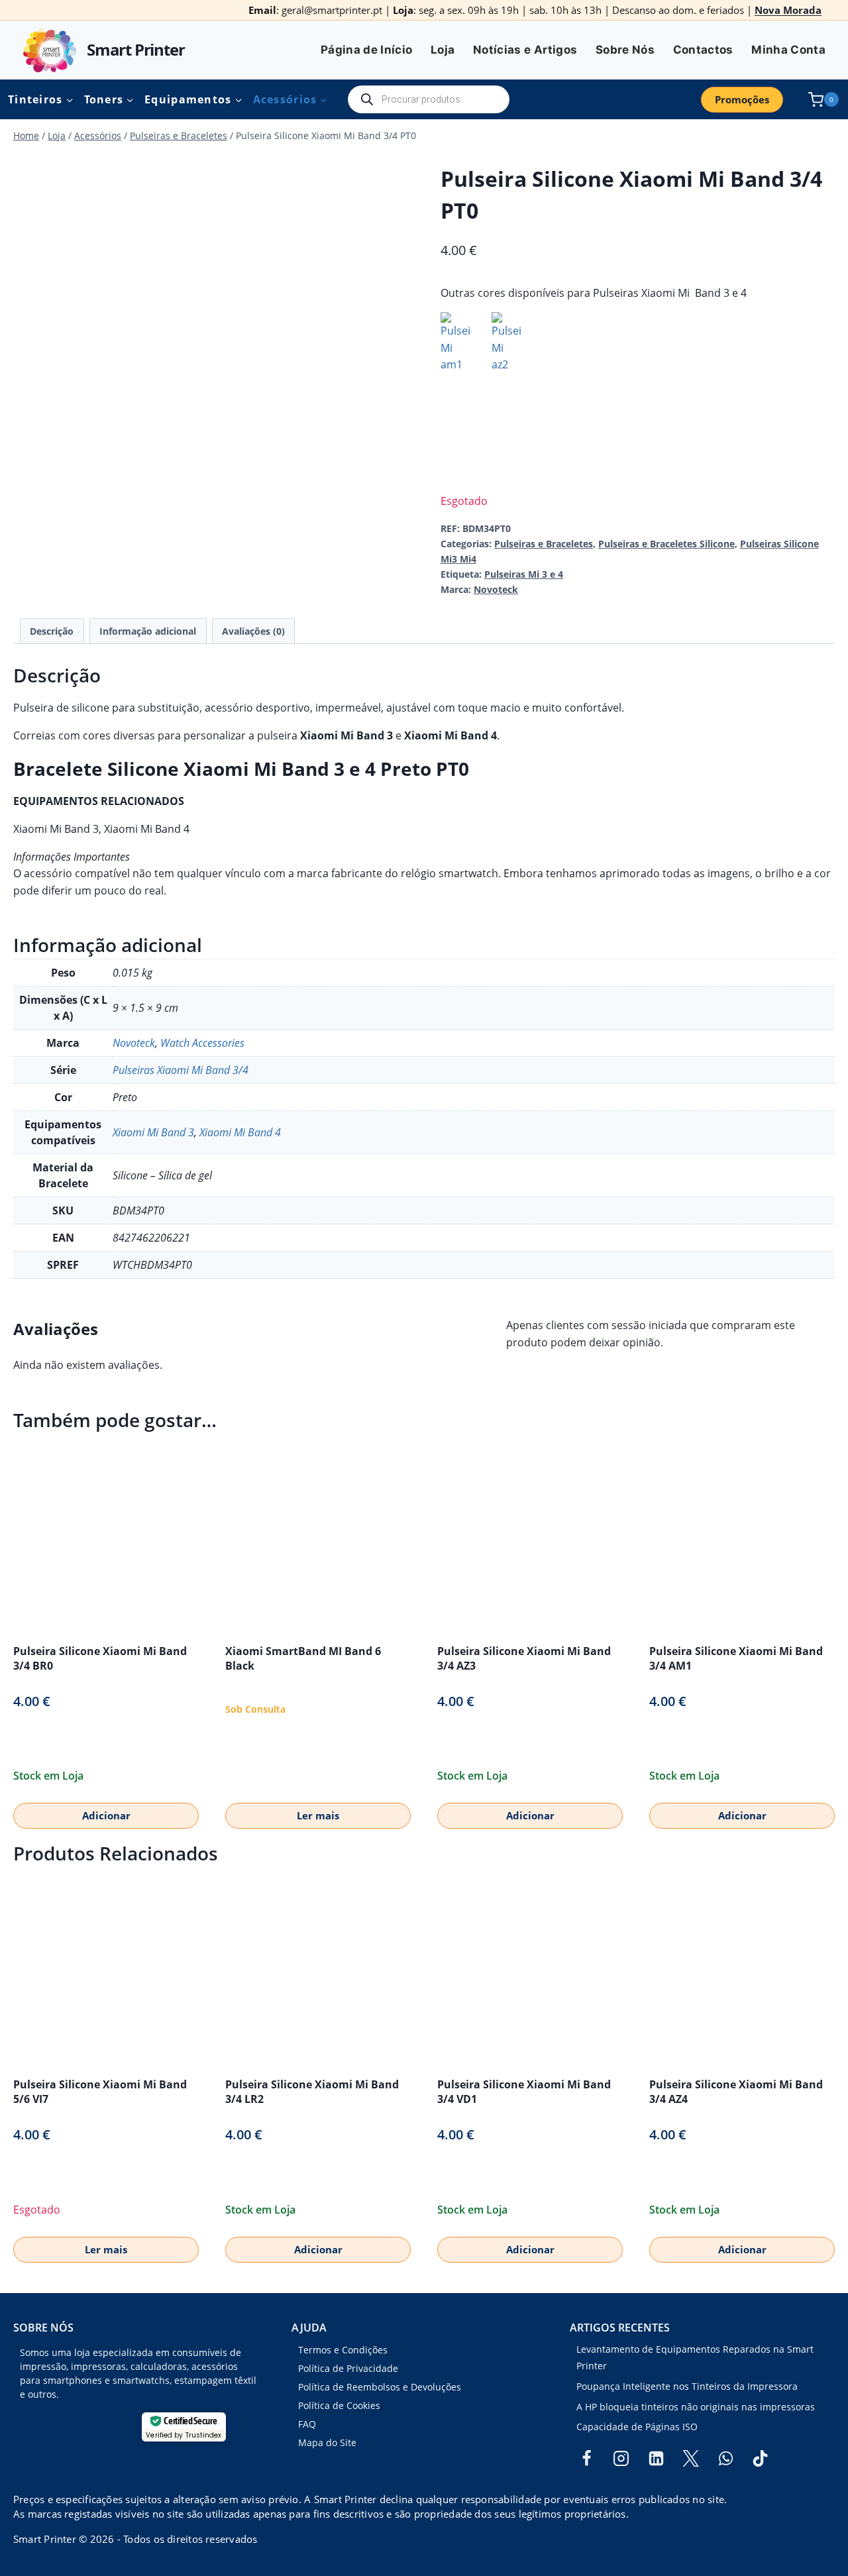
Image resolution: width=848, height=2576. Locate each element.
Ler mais (318, 1815)
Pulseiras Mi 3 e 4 (524, 574)
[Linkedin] (656, 2459)
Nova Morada (788, 10)
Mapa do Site (327, 2442)
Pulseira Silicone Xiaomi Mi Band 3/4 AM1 (736, 1658)
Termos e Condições (343, 2350)
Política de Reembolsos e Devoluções (380, 2387)
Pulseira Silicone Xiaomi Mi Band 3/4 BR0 (100, 1658)
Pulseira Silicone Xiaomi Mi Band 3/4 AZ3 (524, 1658)
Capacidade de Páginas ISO (637, 2427)
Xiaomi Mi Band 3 (153, 1132)
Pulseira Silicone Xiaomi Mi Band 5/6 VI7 (100, 2092)
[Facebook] (586, 2459)
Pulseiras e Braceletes (544, 544)
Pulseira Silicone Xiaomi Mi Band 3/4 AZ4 (736, 2092)
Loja (443, 50)
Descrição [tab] (52, 631)
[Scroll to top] (32, 2523)
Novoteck (496, 589)
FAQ (307, 2424)
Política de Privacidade (348, 2368)
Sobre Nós (625, 50)
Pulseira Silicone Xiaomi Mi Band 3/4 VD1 (524, 2092)
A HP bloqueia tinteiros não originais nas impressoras (696, 2407)
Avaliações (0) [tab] (253, 631)
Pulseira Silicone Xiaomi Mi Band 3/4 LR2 (312, 2092)
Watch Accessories (202, 1043)
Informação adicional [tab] (148, 631)
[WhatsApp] (725, 2459)
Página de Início (366, 50)
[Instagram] (621, 2459)
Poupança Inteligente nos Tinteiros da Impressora (687, 2386)
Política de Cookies (339, 2405)
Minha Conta (788, 50)
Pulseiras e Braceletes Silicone (666, 544)
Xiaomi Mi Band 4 (240, 1132)
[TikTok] (761, 2459)
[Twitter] (691, 2459)
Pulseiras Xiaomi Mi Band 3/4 (181, 1070)
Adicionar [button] (106, 1815)
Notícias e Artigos (525, 50)
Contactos (703, 50)
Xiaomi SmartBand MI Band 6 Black (303, 1658)
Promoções (742, 99)
